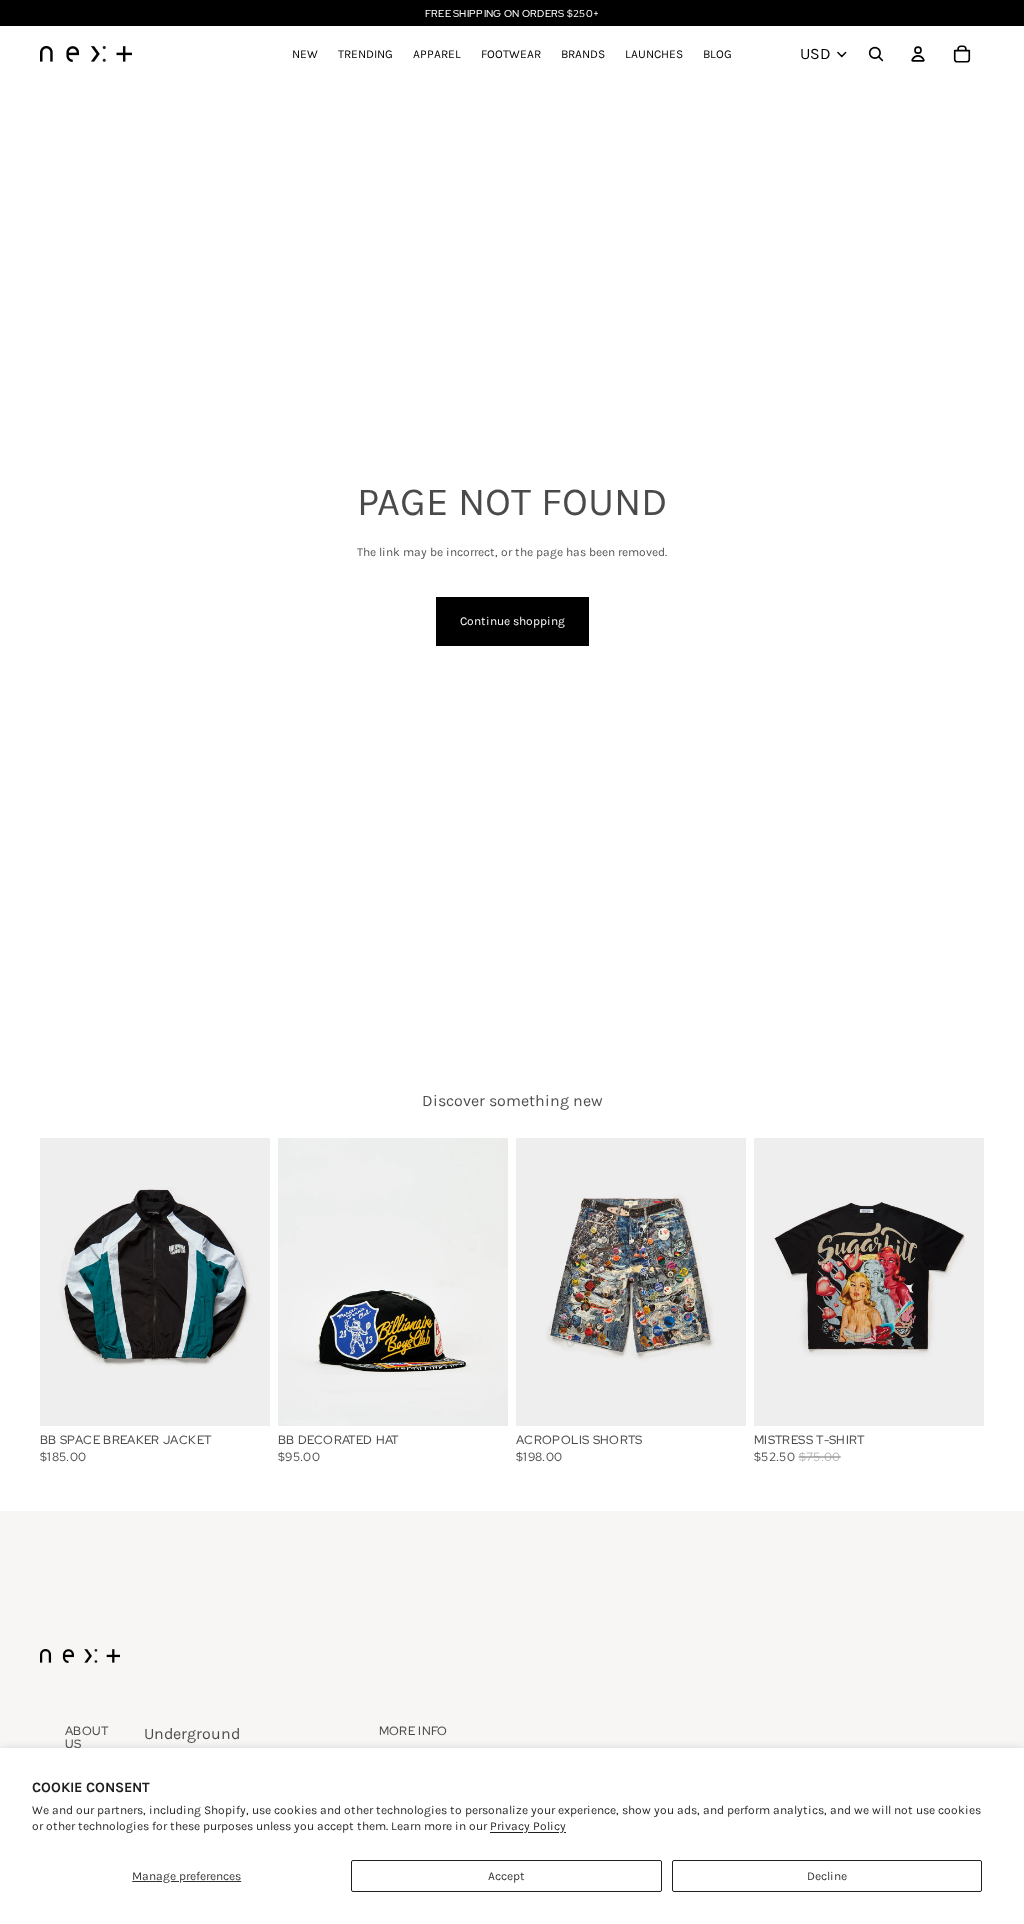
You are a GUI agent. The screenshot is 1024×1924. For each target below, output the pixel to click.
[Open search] (876, 54)
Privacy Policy (528, 1826)
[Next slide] (492, 1281)
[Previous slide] (293, 1281)
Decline (827, 1876)
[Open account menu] (918, 54)
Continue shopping (512, 621)
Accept (506, 1876)
